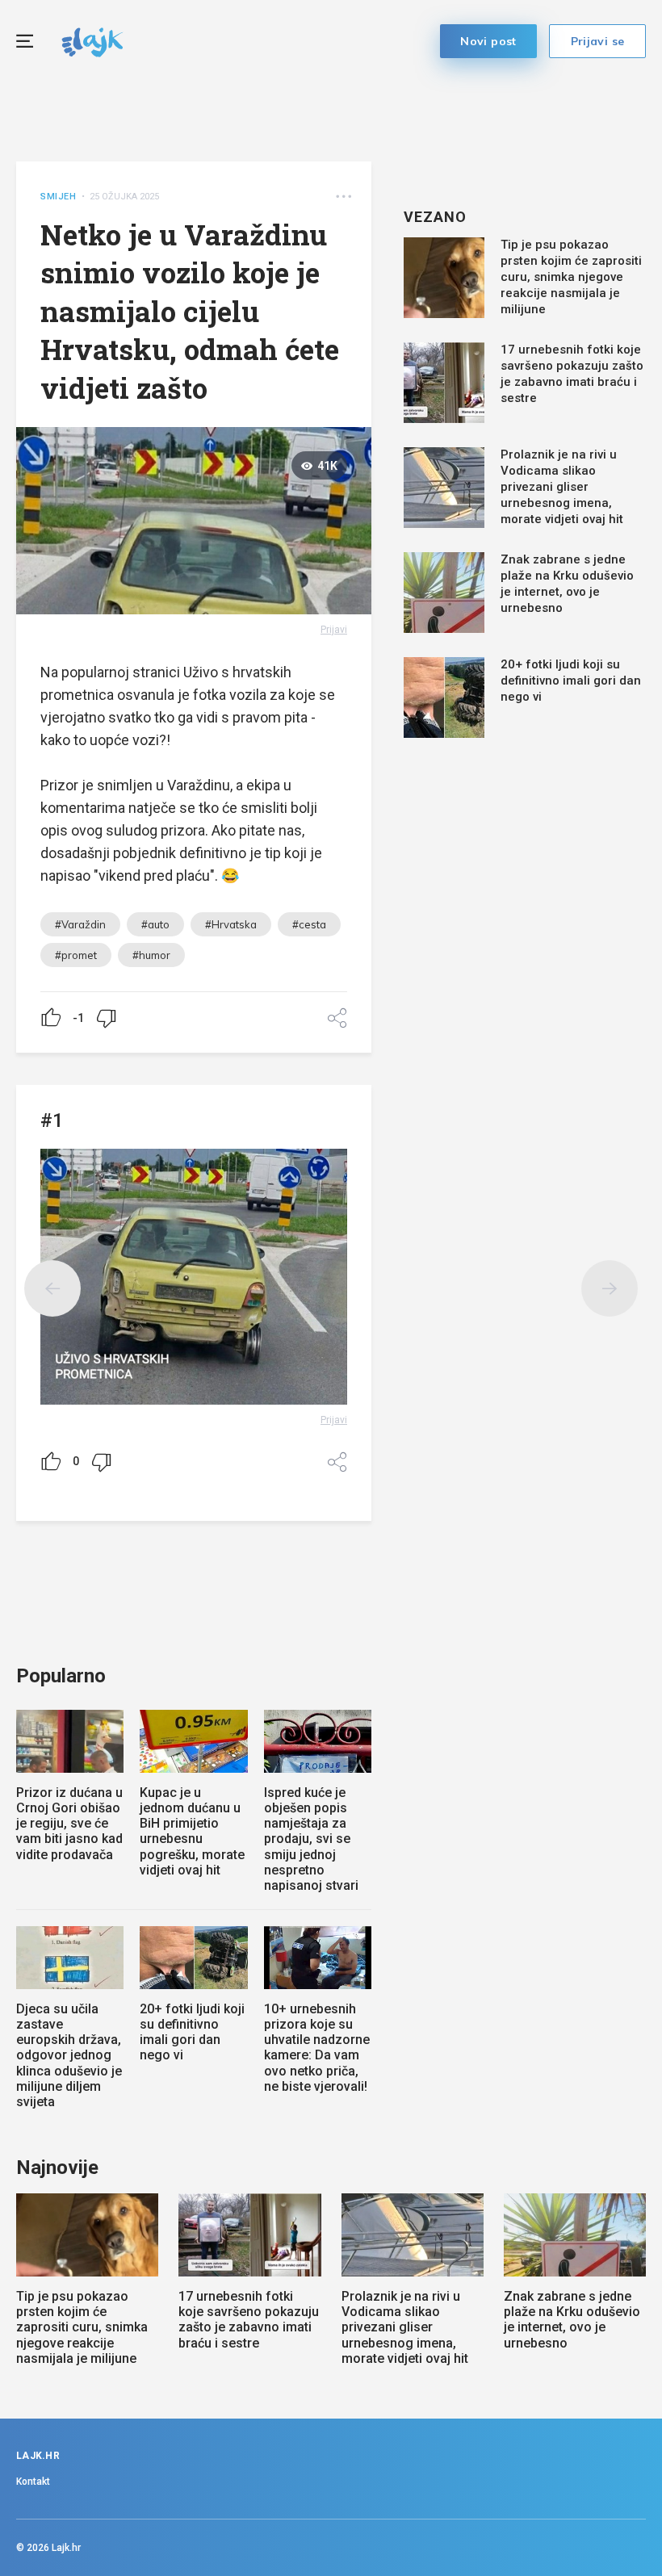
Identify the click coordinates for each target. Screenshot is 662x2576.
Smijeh (59, 197)
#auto (155, 924)
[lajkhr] (92, 40)
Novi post (488, 41)
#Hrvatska (231, 924)
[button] (344, 197)
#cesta (309, 924)
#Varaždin (80, 924)
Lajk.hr (66, 2548)
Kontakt (33, 2482)
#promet (76, 955)
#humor (151, 955)
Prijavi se (598, 41)
